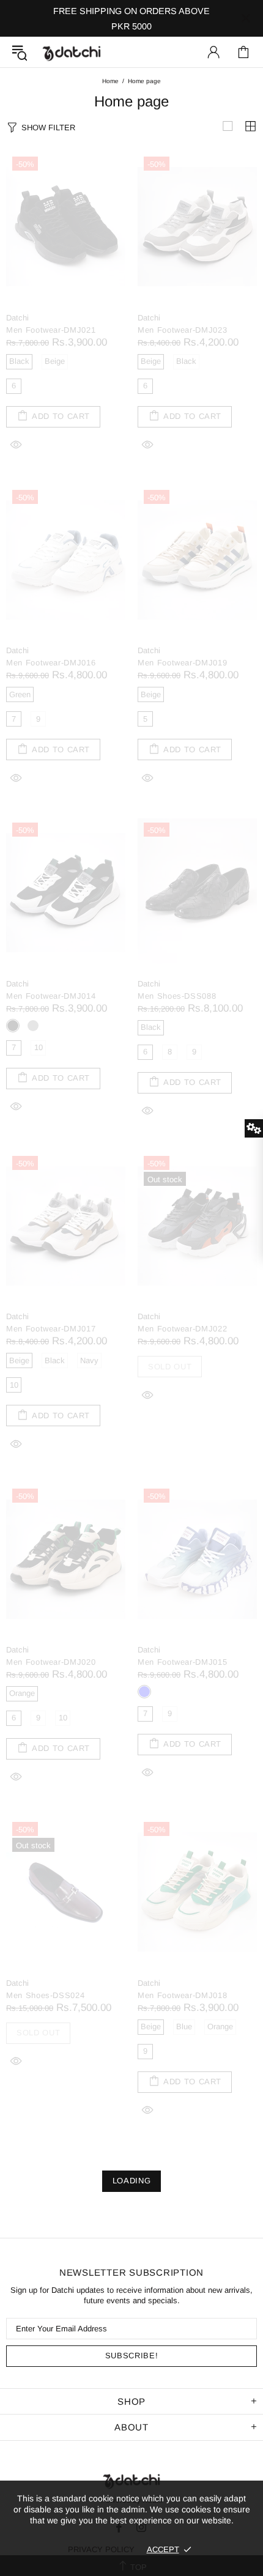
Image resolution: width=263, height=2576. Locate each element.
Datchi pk (72, 52)
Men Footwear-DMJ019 (182, 663)
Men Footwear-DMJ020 (51, 1662)
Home (110, 81)
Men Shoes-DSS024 (45, 1995)
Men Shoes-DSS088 (177, 996)
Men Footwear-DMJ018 (182, 1995)
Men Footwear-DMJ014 (51, 996)
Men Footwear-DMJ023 (182, 330)
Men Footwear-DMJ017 (51, 1329)
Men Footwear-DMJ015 (182, 1662)
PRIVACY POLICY (101, 2549)
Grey (33, 1026)
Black (13, 1026)
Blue (144, 1692)
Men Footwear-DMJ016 (51, 663)
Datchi (17, 318)
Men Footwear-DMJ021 (51, 330)
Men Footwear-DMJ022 (182, 1329)
